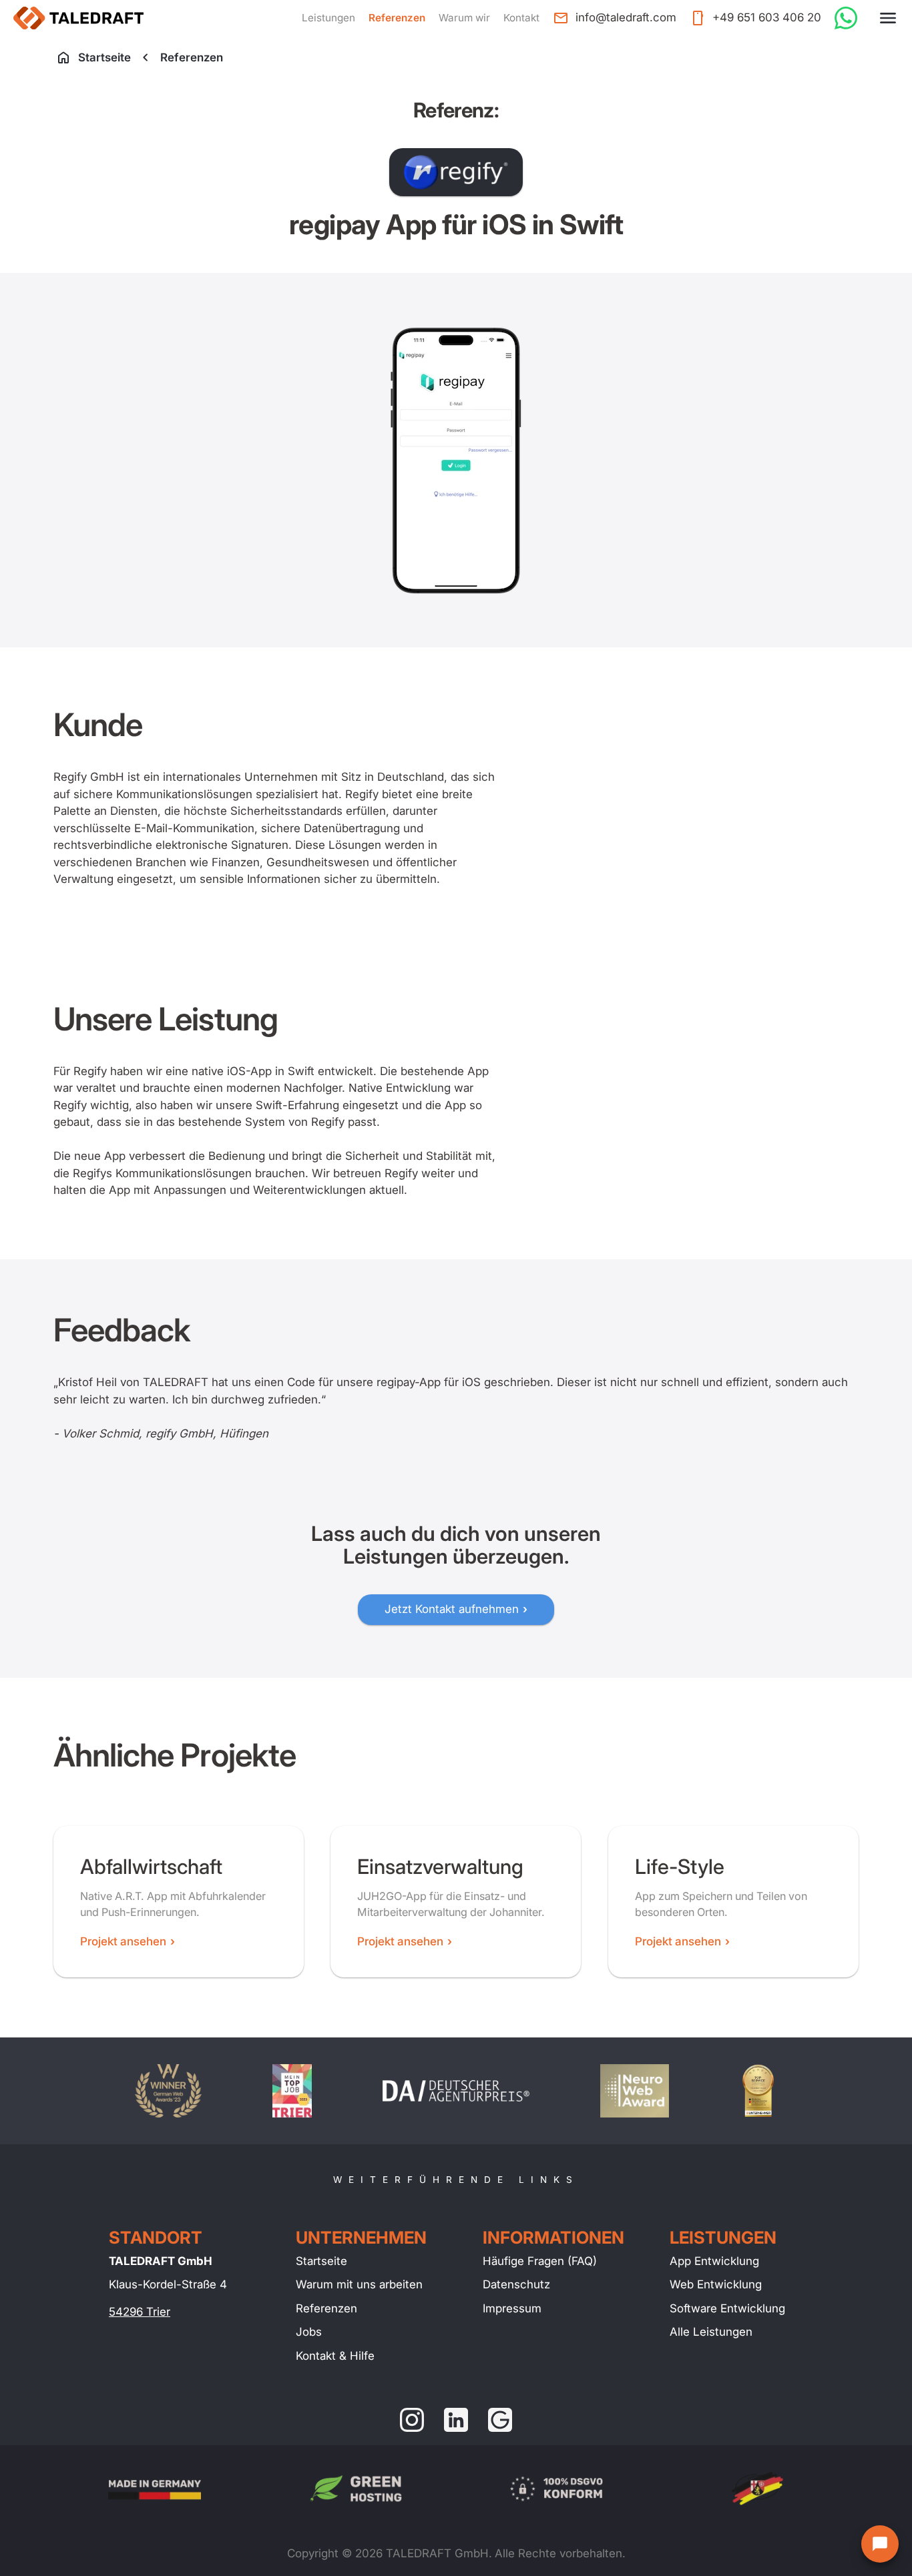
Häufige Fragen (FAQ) (540, 2261)
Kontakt (521, 18)
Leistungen (328, 18)
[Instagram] (412, 2420)
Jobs (309, 2332)
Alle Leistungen (711, 2332)
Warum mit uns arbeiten (359, 2284)
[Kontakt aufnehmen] (880, 2544)
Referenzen (397, 18)
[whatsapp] (846, 18)
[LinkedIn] (456, 2420)
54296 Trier (140, 2312)
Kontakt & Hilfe (335, 2356)
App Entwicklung (714, 2261)
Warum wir (464, 18)
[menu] (888, 18)
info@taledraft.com (626, 17)
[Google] (500, 2420)
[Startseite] (78, 18)
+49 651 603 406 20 (767, 17)
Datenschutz (516, 2284)
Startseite (104, 57)
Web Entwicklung (716, 2284)
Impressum (512, 2308)
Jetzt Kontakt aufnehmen (452, 1609)
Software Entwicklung (727, 2308)
